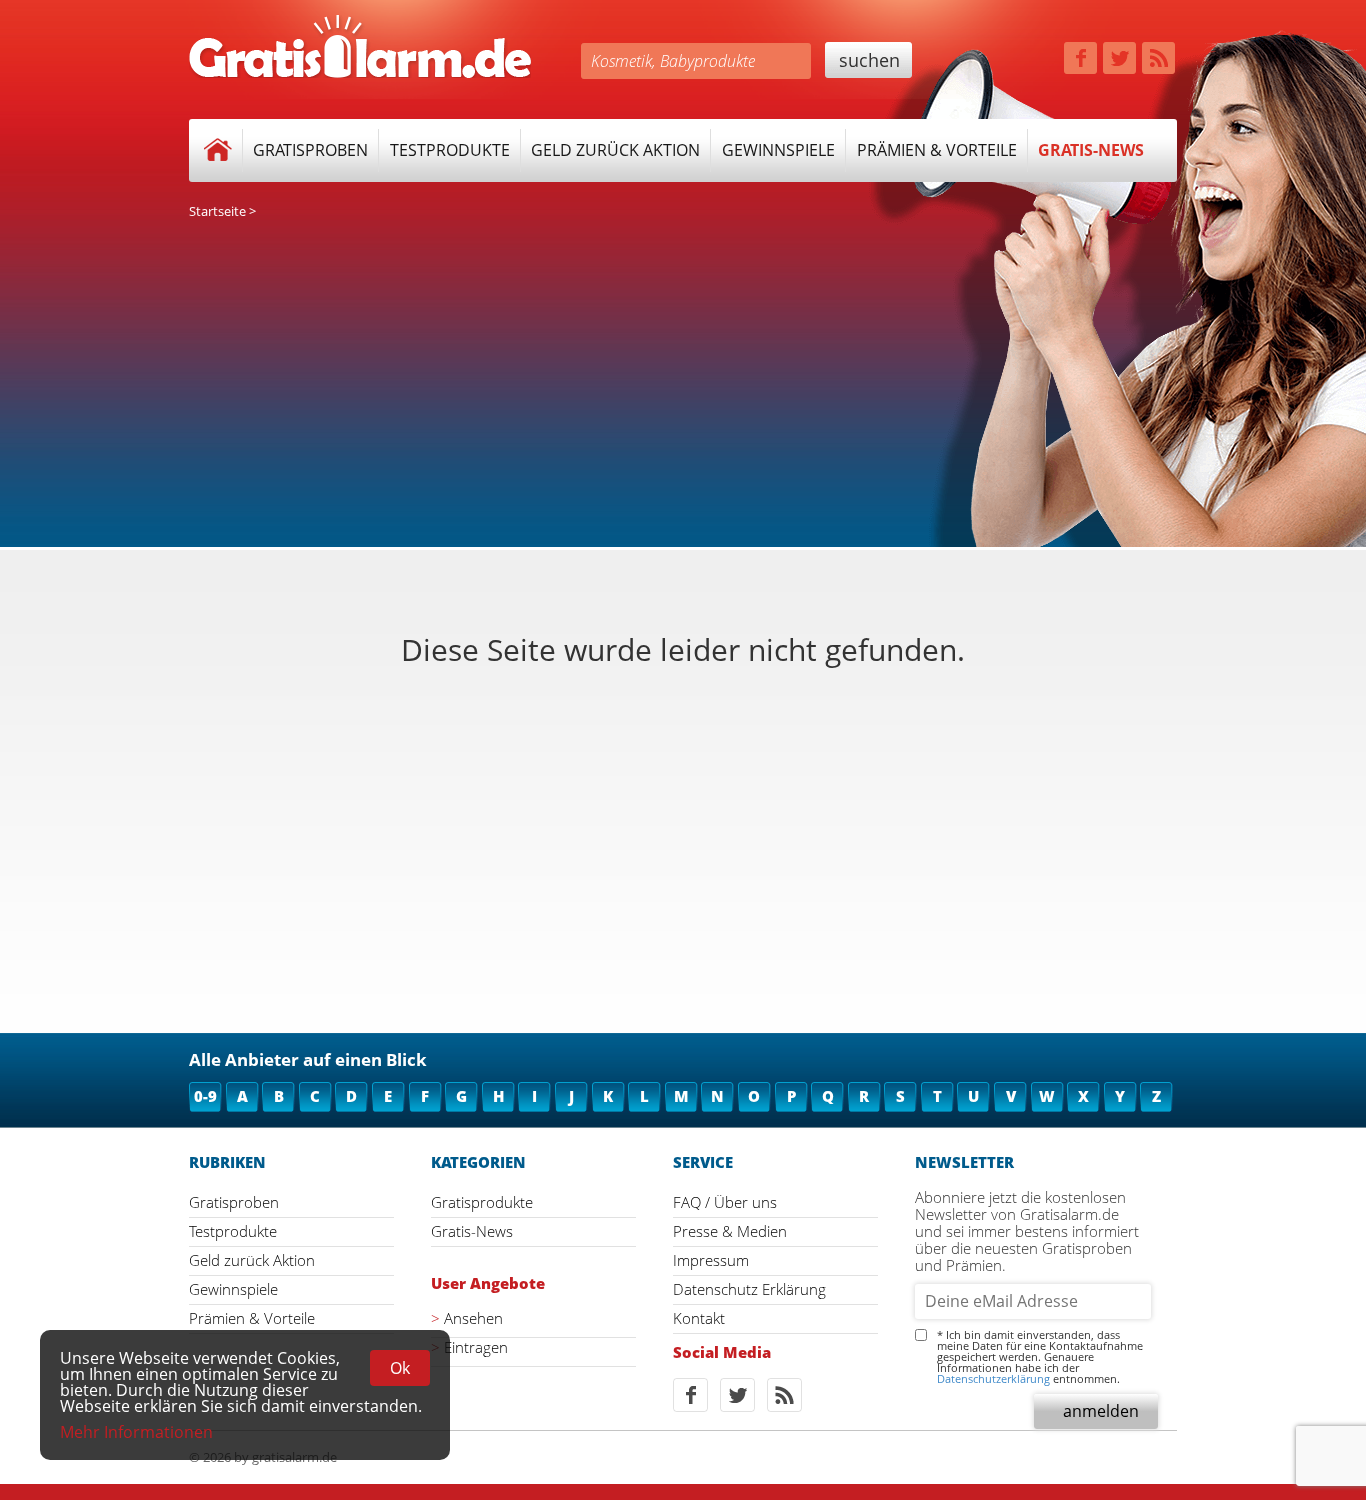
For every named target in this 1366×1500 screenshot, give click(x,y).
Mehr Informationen (136, 1432)
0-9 (205, 1096)
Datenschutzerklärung (993, 1378)
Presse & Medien (730, 1231)
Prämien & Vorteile (937, 150)
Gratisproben (310, 150)
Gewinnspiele (778, 150)
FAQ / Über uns (725, 1202)
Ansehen (473, 1318)
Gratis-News (1091, 150)
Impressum (711, 1260)
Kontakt (699, 1318)
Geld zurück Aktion (615, 150)
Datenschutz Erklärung (749, 1289)
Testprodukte (450, 150)
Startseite (217, 211)
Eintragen (476, 1347)
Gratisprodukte (482, 1202)
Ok (400, 1368)
